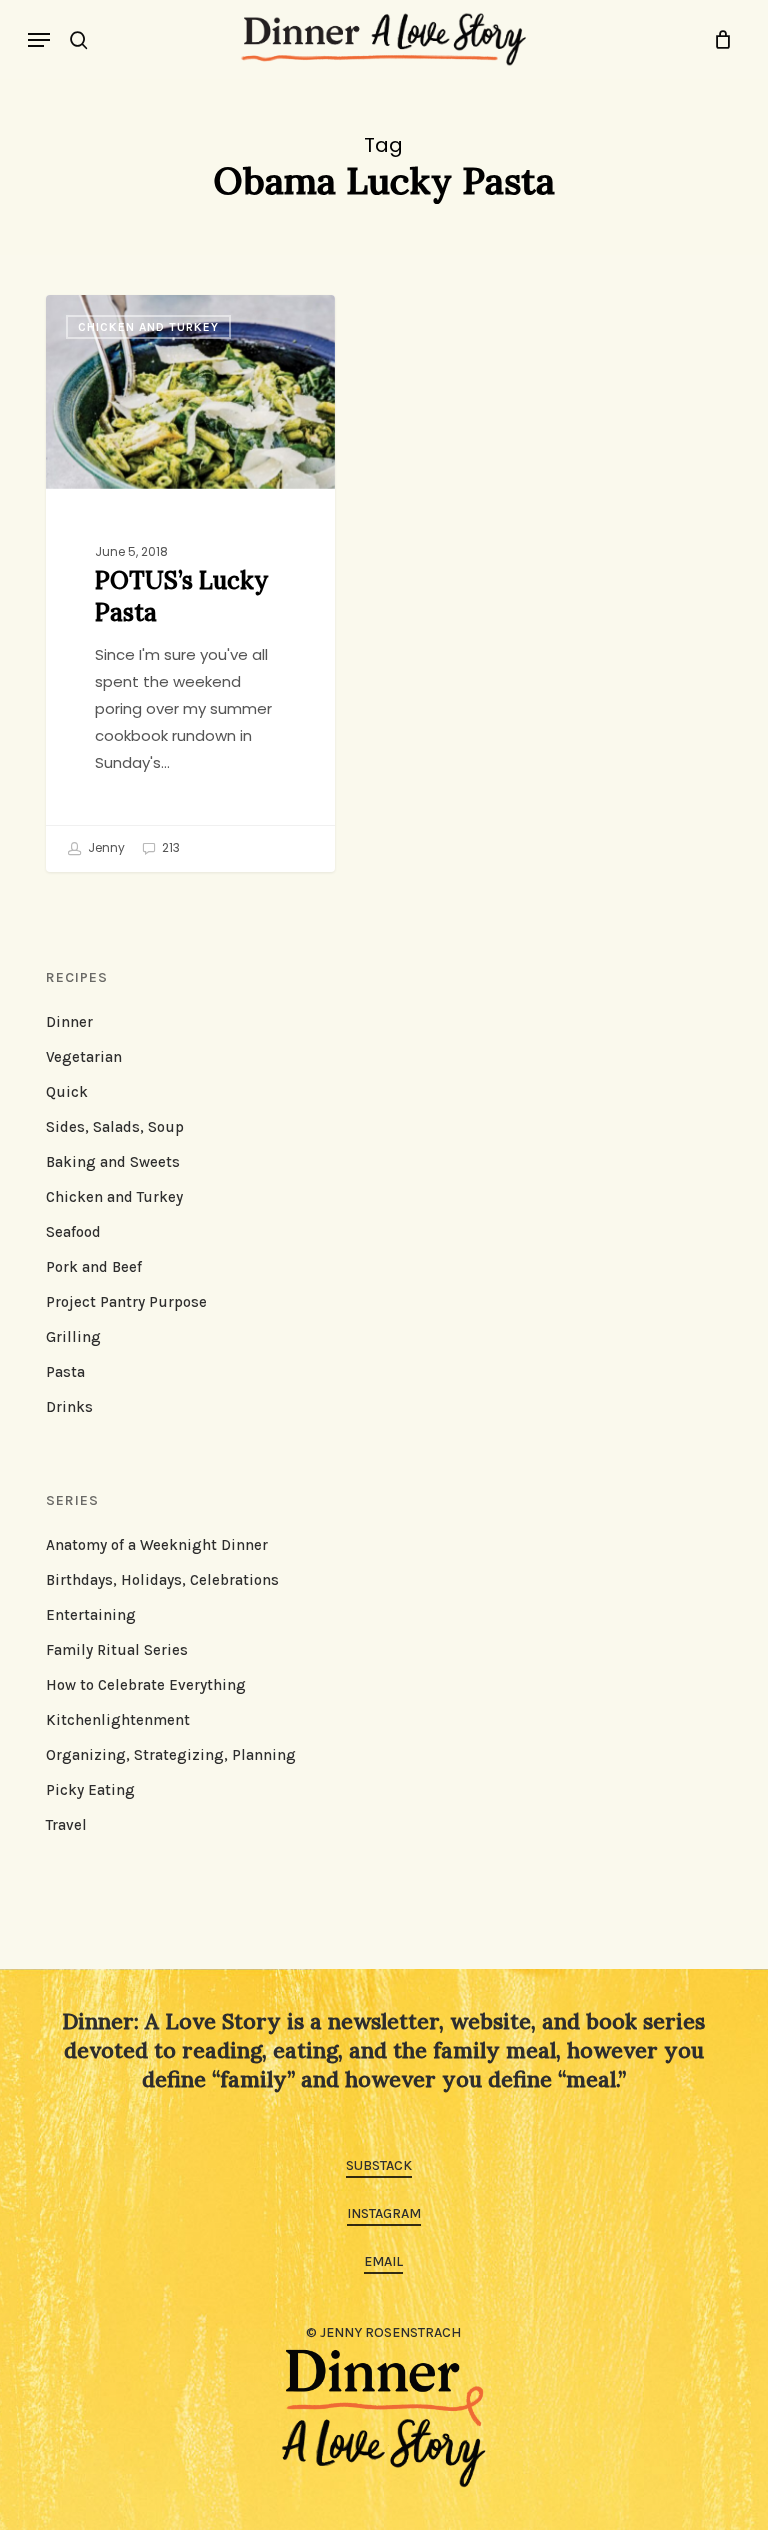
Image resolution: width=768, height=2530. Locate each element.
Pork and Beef (94, 1267)
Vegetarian (84, 1057)
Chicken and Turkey (148, 327)
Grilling (73, 1337)
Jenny (105, 847)
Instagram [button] (384, 2213)
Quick (67, 1092)
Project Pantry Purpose (126, 1302)
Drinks (69, 1407)
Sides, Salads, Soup (115, 1127)
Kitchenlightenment (118, 1720)
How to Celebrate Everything (146, 1685)
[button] (39, 40)
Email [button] (383, 2261)
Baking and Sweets (113, 1162)
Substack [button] (379, 2165)
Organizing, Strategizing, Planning (171, 1755)
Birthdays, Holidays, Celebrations (162, 1580)
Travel (66, 1825)
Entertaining (91, 1615)
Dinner (69, 1022)
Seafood (73, 1232)
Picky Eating (90, 1790)
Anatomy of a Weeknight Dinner (157, 1545)
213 (169, 847)
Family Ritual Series (117, 1650)
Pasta (65, 1372)
